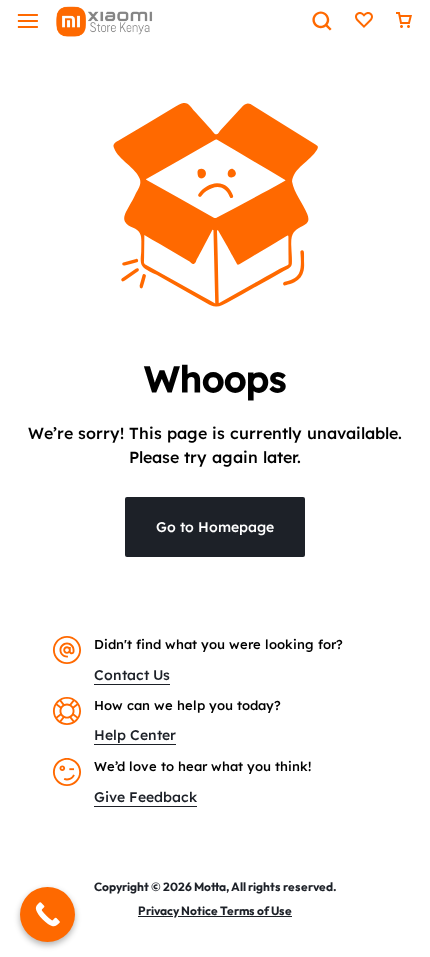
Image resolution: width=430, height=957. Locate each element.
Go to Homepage (215, 527)
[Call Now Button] (47, 914)
